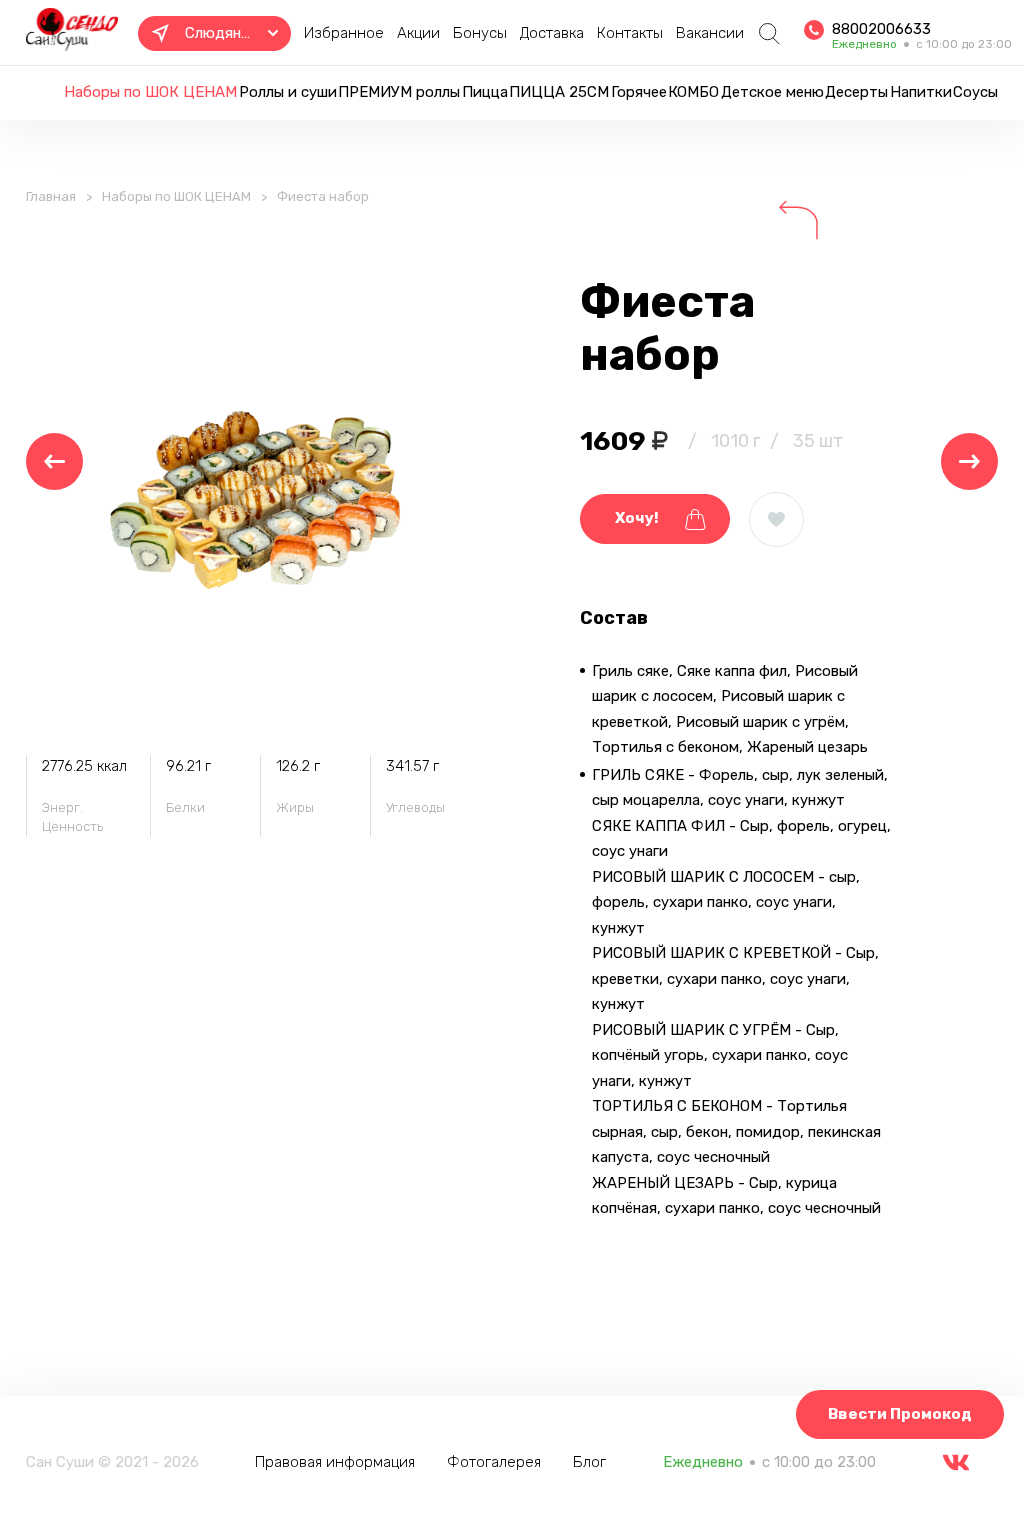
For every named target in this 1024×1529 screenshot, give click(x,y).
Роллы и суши (288, 92)
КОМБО (693, 92)
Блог (589, 1462)
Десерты (856, 92)
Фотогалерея (494, 1462)
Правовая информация (335, 1462)
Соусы (975, 92)
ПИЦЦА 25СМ (559, 92)
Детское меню (772, 92)
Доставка (552, 33)
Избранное (344, 33)
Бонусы (480, 33)
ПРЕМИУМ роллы (399, 92)
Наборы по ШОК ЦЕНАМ (150, 92)
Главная (51, 196)
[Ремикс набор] (969, 461)
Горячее (639, 92)
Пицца (485, 92)
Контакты (630, 33)
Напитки (921, 92)
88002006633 (881, 29)
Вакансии (710, 33)
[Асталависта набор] (54, 461)
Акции (418, 33)
